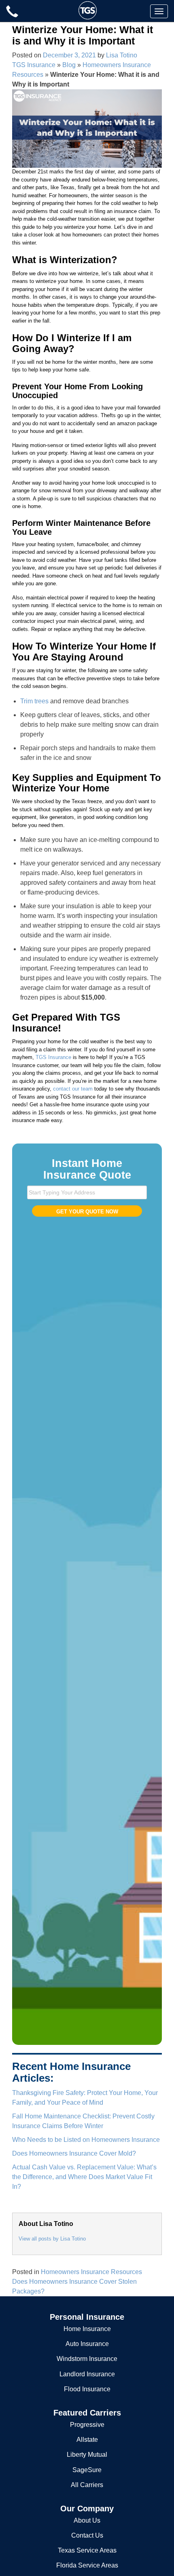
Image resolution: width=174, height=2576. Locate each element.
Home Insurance (87, 2329)
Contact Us (87, 2535)
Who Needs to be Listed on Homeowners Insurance (86, 2140)
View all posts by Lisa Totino (52, 2239)
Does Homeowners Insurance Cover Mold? (74, 2153)
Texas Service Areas (87, 2550)
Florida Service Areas (87, 2565)
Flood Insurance (87, 2389)
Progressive (87, 2425)
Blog (69, 65)
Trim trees (34, 701)
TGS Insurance (34, 65)
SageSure (87, 2470)
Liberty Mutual (87, 2455)
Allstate (87, 2440)
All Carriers (87, 2485)
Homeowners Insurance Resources (91, 2272)
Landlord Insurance (87, 2374)
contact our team (73, 1089)
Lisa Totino (122, 55)
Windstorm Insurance (87, 2359)
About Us (87, 2520)
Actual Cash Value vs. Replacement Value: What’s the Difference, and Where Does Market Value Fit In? (84, 2177)
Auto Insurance (87, 2344)
